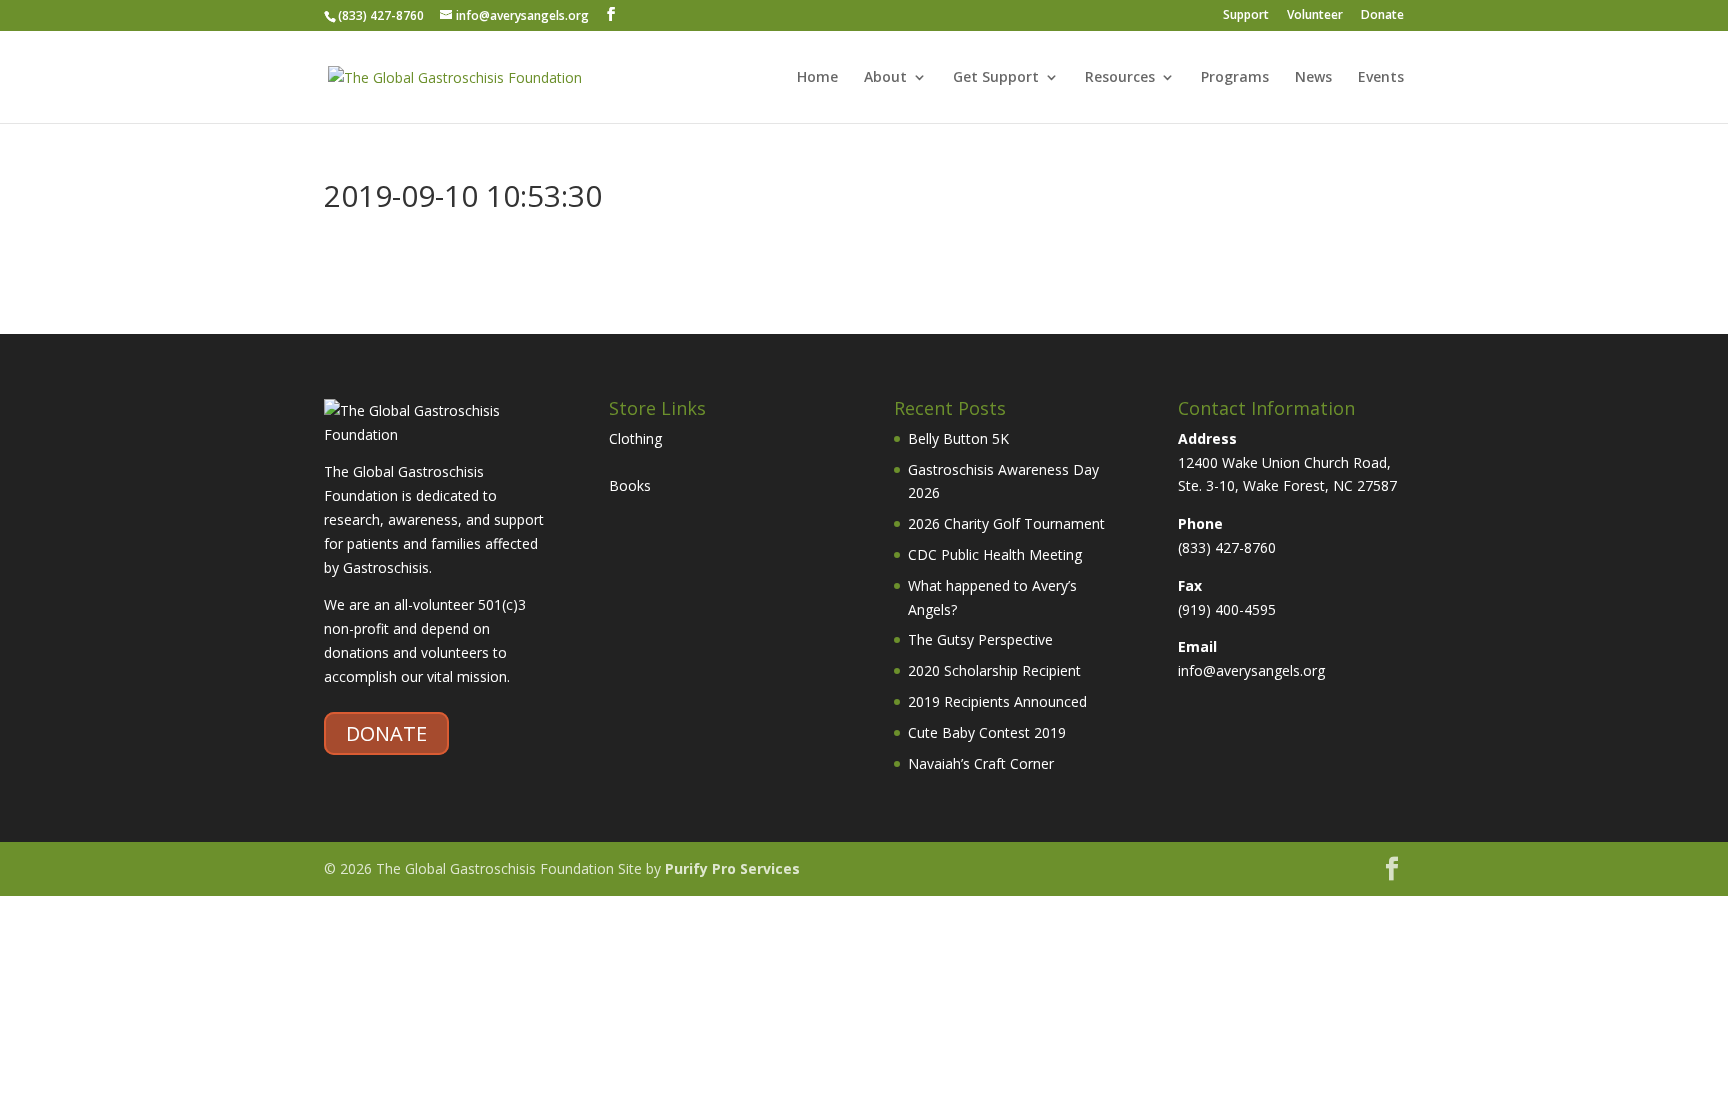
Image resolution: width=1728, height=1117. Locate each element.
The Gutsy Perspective (980, 639)
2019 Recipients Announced (997, 701)
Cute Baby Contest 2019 (987, 732)
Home (817, 78)
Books (630, 485)
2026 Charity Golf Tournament (1006, 523)
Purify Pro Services (732, 868)
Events (1381, 78)
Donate (1382, 16)
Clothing (635, 438)
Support (1246, 16)
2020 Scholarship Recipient (994, 670)
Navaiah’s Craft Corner (981, 763)
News (1313, 78)
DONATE (386, 733)
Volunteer (1315, 16)
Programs (1235, 78)
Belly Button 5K (958, 438)
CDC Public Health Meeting (995, 554)
